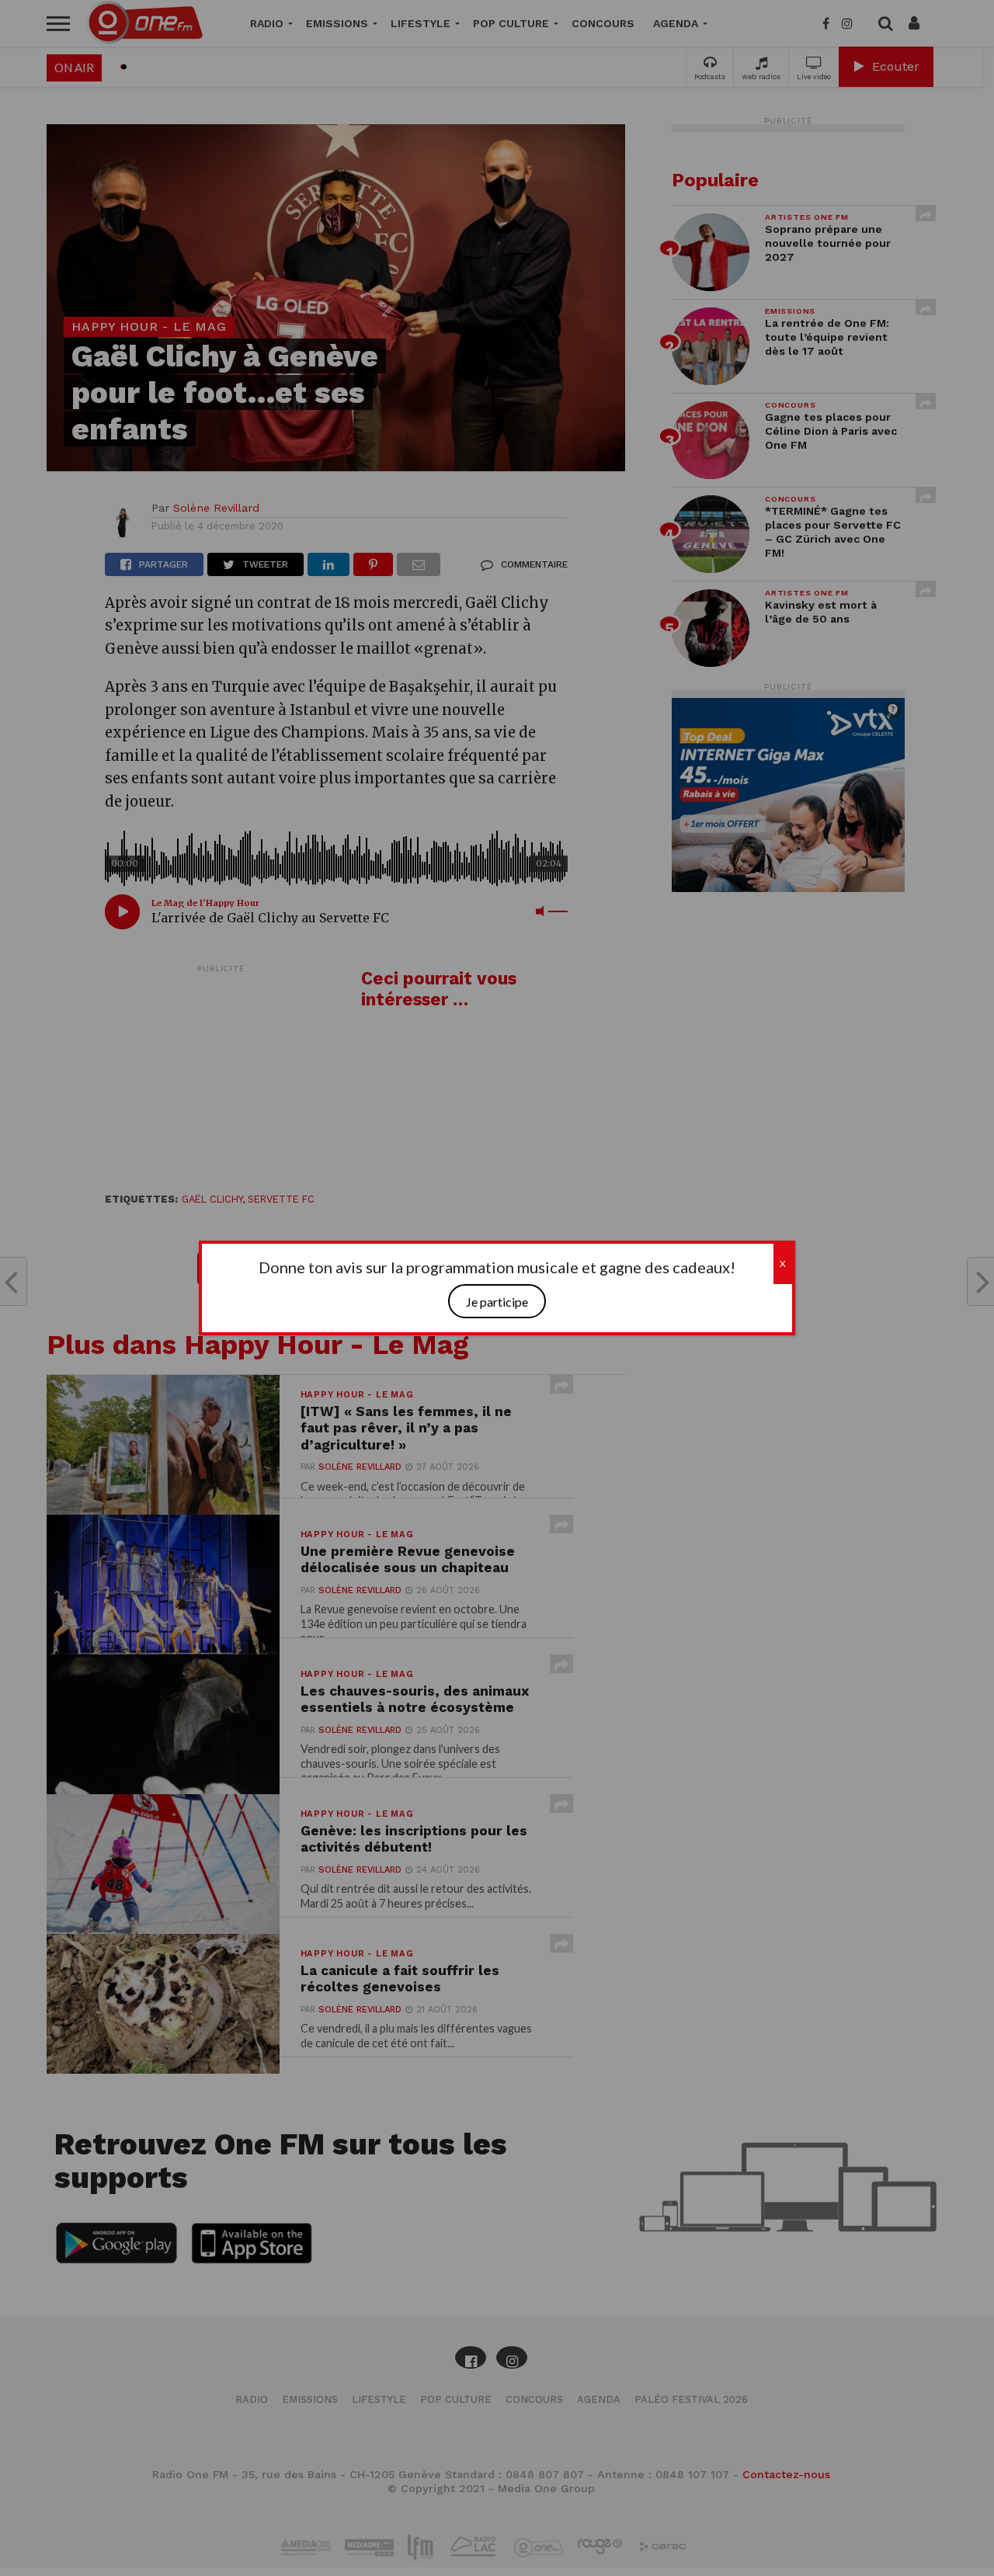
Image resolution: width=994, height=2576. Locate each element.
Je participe (497, 1302)
